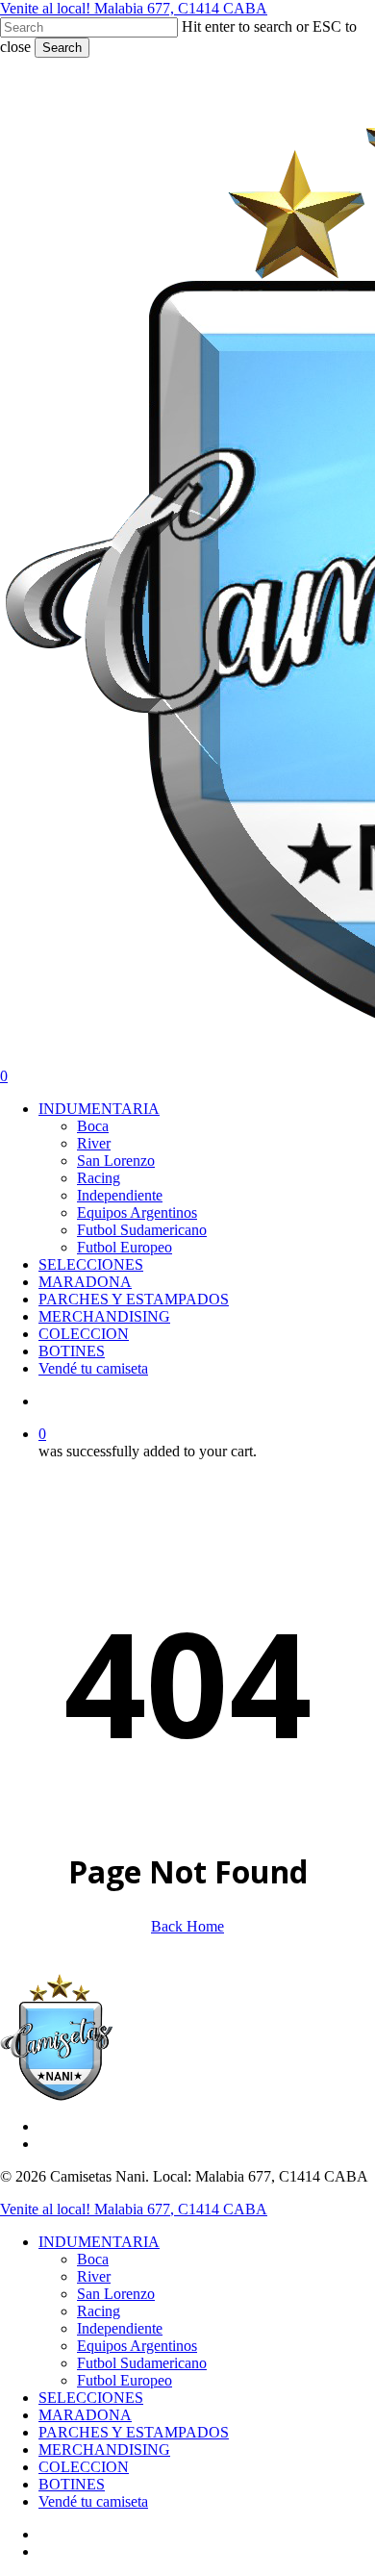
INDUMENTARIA (99, 2242)
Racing (99, 2311)
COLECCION (84, 2467)
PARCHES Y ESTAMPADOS (134, 2432)
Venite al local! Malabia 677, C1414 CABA (134, 8)
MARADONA (85, 2415)
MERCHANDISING (104, 2450)
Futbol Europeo (125, 2380)
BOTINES (72, 2484)
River (94, 2276)
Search (62, 48)
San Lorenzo (116, 2294)
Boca (93, 2259)
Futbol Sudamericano (142, 2363)
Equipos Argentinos (137, 2346)
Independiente (120, 2328)
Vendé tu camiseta (93, 2501)
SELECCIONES (91, 2398)
